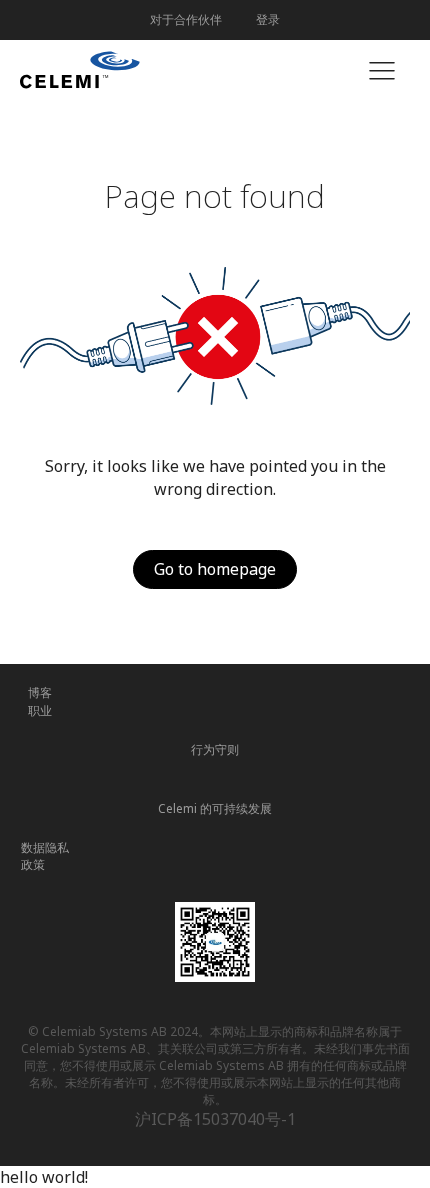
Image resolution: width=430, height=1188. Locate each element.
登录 (268, 19)
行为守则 (215, 749)
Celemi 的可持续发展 (215, 808)
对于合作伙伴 (186, 19)
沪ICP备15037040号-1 (215, 1119)
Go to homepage (215, 569)
